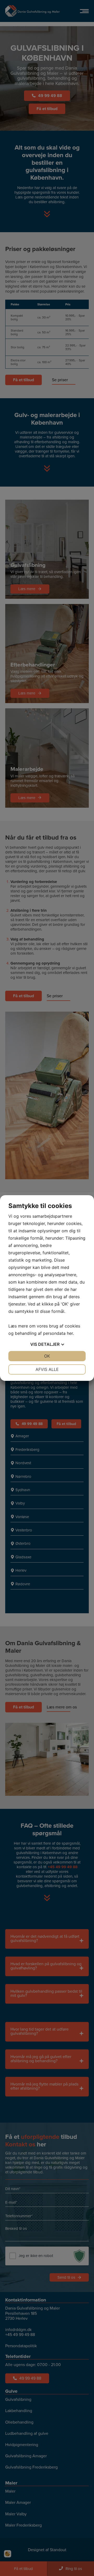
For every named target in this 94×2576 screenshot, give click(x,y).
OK (47, 1356)
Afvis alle (47, 1369)
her (70, 1333)
